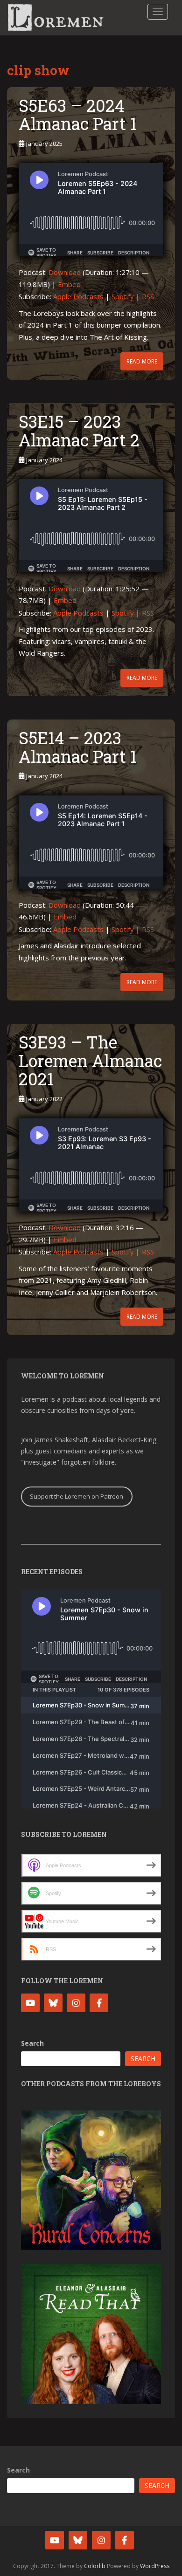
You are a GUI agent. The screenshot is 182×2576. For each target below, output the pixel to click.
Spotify (123, 296)
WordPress (155, 2566)
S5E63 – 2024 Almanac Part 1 (78, 115)
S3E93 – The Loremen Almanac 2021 (90, 1060)
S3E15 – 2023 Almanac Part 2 (79, 431)
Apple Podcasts (78, 296)
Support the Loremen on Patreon (77, 1496)
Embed (69, 284)
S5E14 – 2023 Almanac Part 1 (78, 747)
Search (32, 2043)
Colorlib (95, 2566)
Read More (142, 361)
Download (65, 272)
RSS (148, 296)
